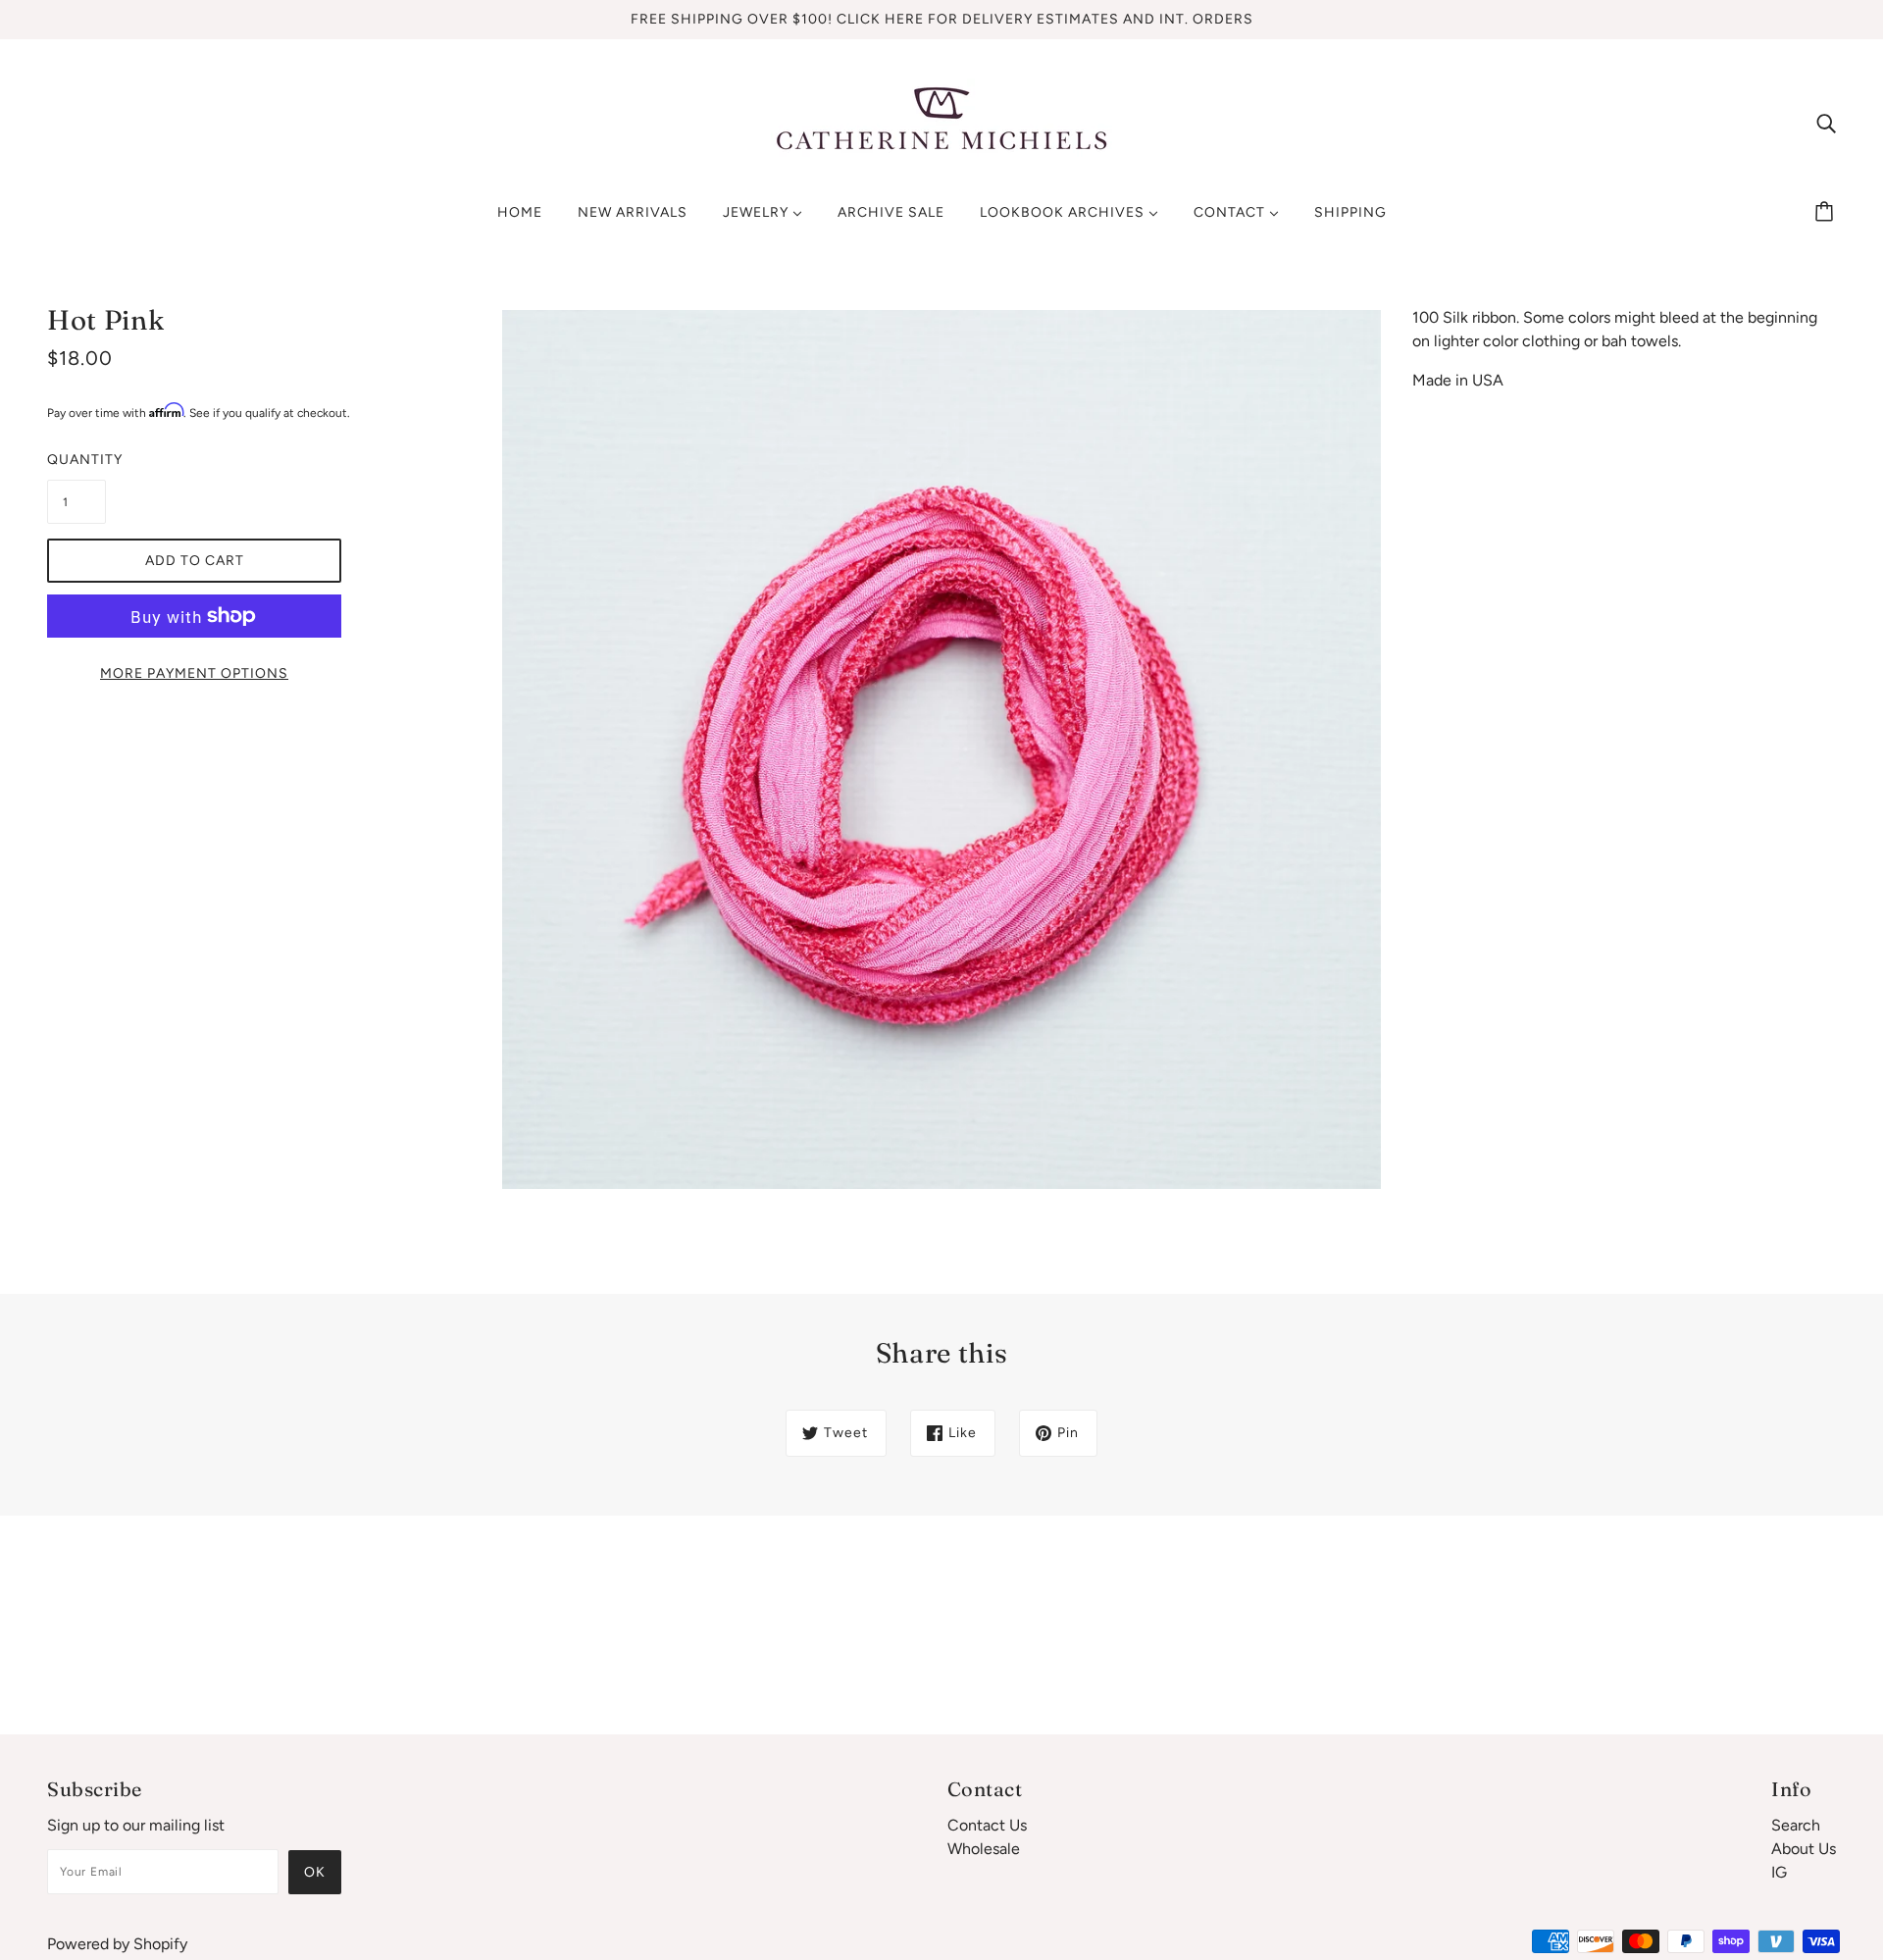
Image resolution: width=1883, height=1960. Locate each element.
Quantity (76, 460)
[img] (1826, 123)
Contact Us (987, 1825)
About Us (1804, 1849)
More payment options (194, 673)
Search (1796, 1825)
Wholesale (984, 1849)
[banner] (941, 121)
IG (1779, 1872)
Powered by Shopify (117, 1944)
